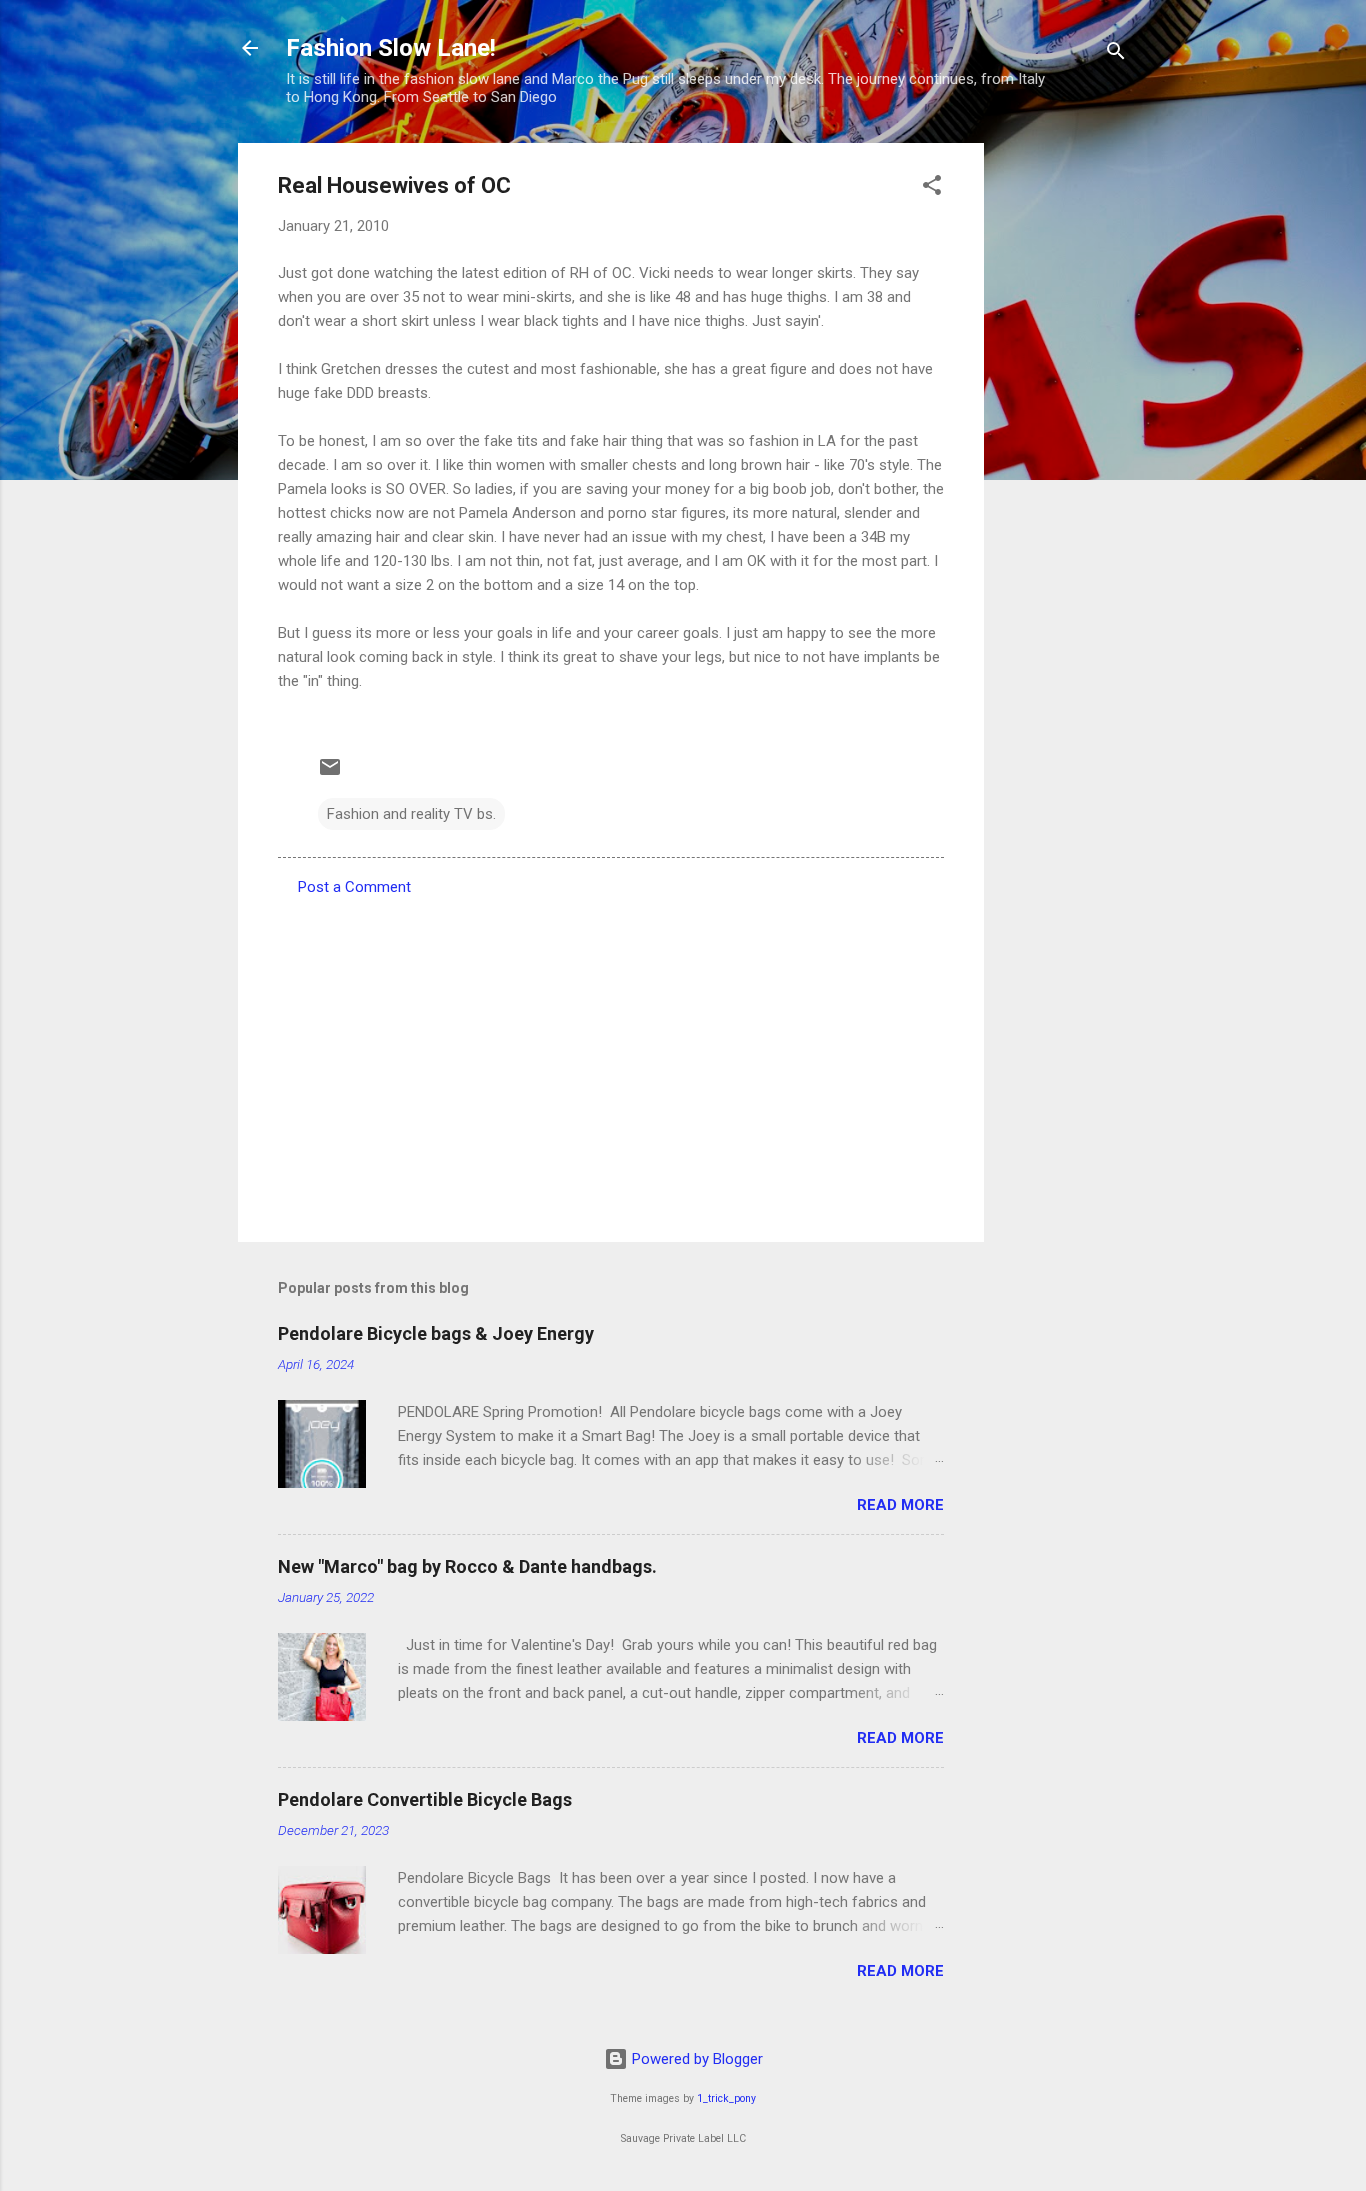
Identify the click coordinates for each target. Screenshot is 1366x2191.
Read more (900, 1505)
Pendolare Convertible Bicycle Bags (425, 1799)
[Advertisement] (1064, 443)
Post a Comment (354, 887)
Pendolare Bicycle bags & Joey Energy (436, 1333)
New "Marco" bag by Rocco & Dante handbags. (467, 1566)
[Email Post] (330, 774)
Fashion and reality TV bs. (411, 814)
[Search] (1116, 54)
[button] (932, 188)
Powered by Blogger (695, 2059)
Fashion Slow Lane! (391, 48)
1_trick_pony (726, 2098)
